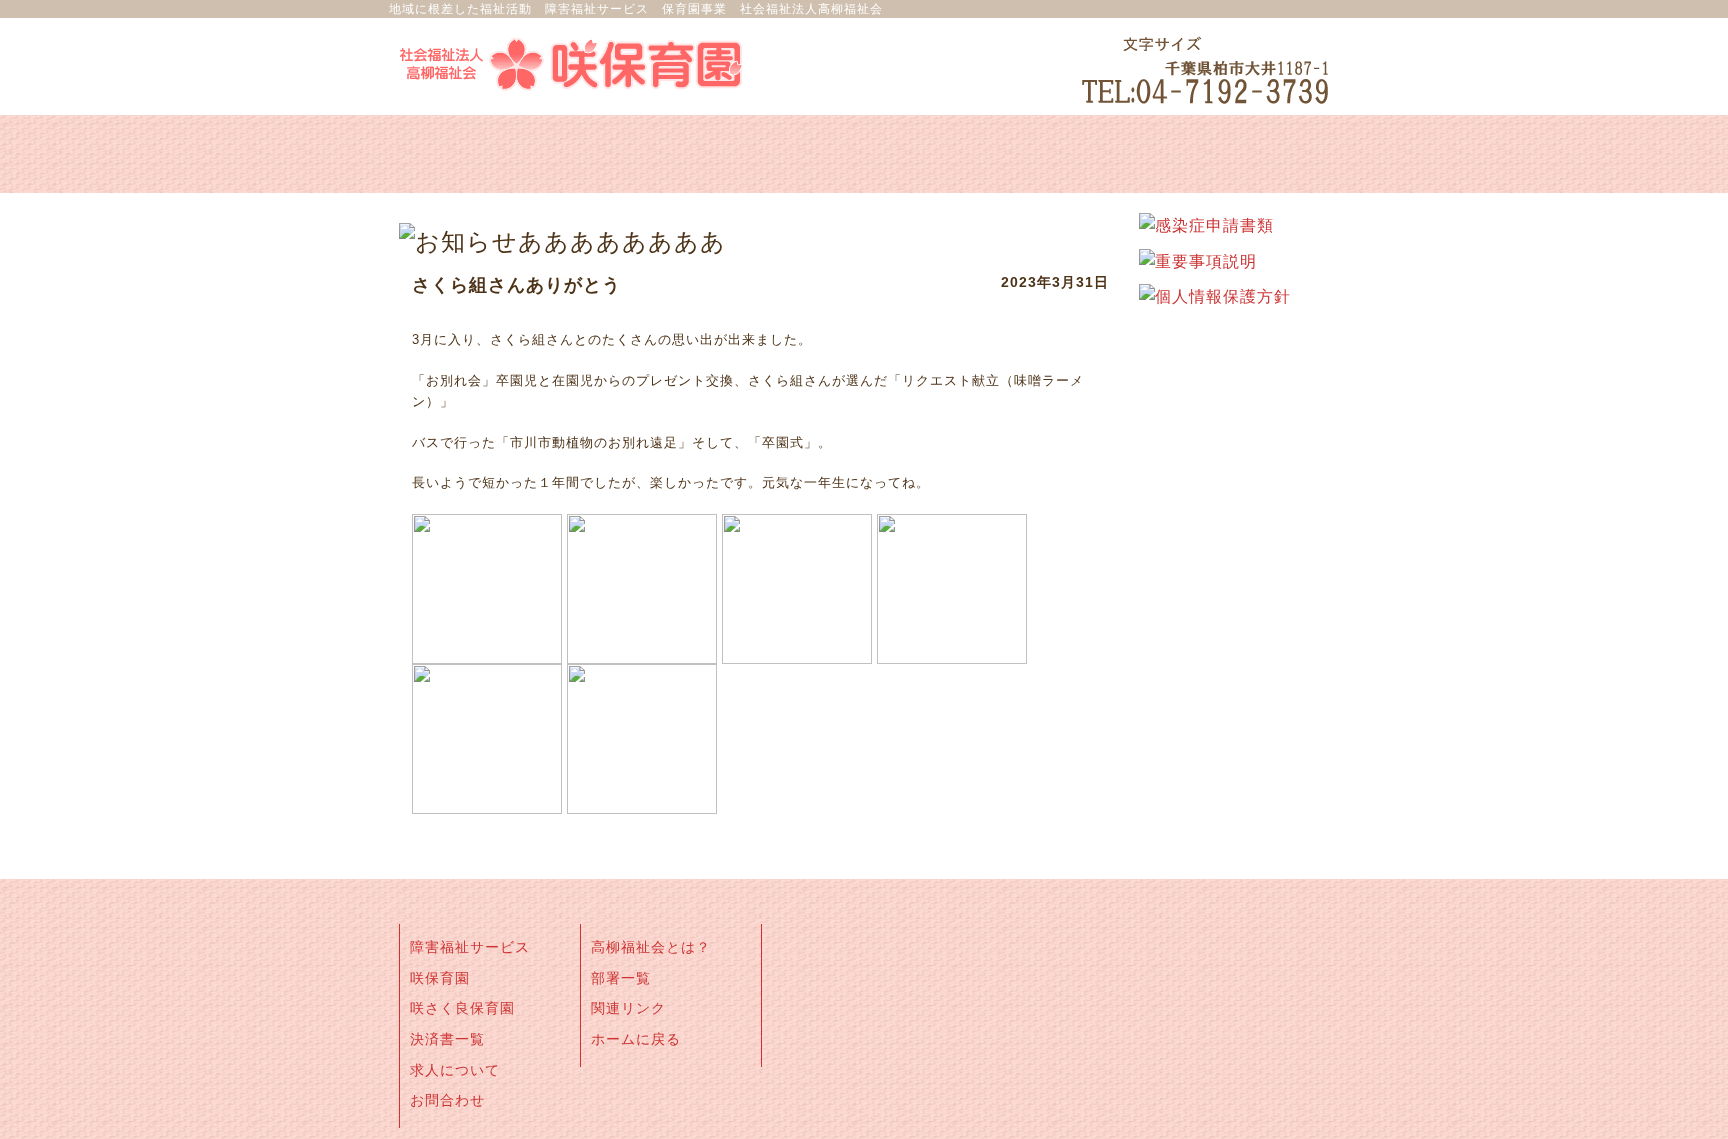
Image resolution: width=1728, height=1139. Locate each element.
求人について (455, 1070)
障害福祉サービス (470, 947)
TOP (1684, 1098)
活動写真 (1054, 154)
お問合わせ (447, 1100)
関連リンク (628, 1008)
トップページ (484, 154)
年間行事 (1244, 154)
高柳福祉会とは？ (651, 947)
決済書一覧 (447, 1039)
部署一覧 (621, 978)
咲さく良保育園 (462, 1008)
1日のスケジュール (674, 154)
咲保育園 (440, 978)
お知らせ (864, 154)
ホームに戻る (636, 1039)
